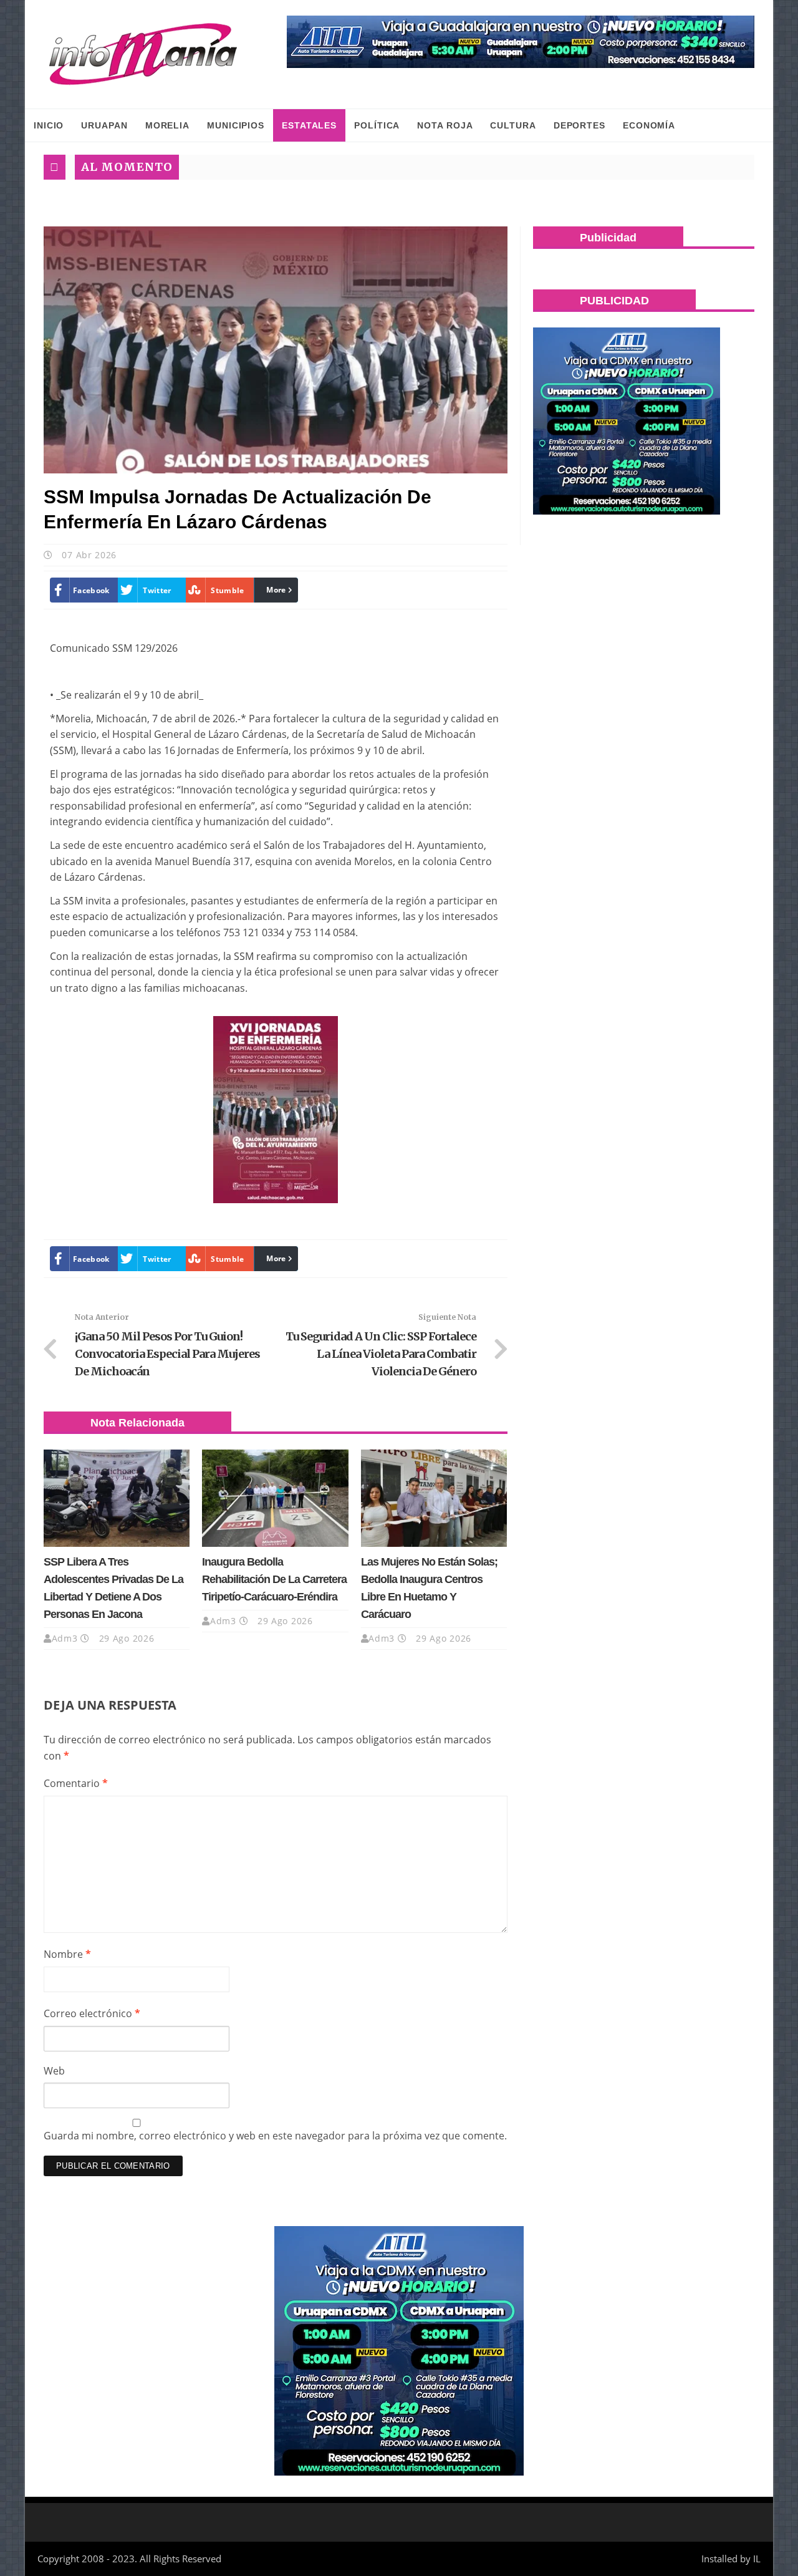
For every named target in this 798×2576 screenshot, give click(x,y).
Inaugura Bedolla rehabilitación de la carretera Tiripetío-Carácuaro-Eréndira (274, 1579)
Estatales (309, 125)
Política (377, 125)
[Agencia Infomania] (143, 54)
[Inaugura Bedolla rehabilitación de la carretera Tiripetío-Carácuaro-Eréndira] (275, 1498)
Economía (649, 125)
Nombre (67, 1954)
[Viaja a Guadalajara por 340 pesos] (521, 42)
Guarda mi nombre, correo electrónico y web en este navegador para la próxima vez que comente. (275, 2136)
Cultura (513, 125)
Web (54, 2071)
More (276, 590)
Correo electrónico (92, 2013)
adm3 (65, 1638)
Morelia (167, 125)
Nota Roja (445, 125)
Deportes (579, 125)
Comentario (76, 1783)
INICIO (49, 125)
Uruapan (104, 125)
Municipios (236, 125)
